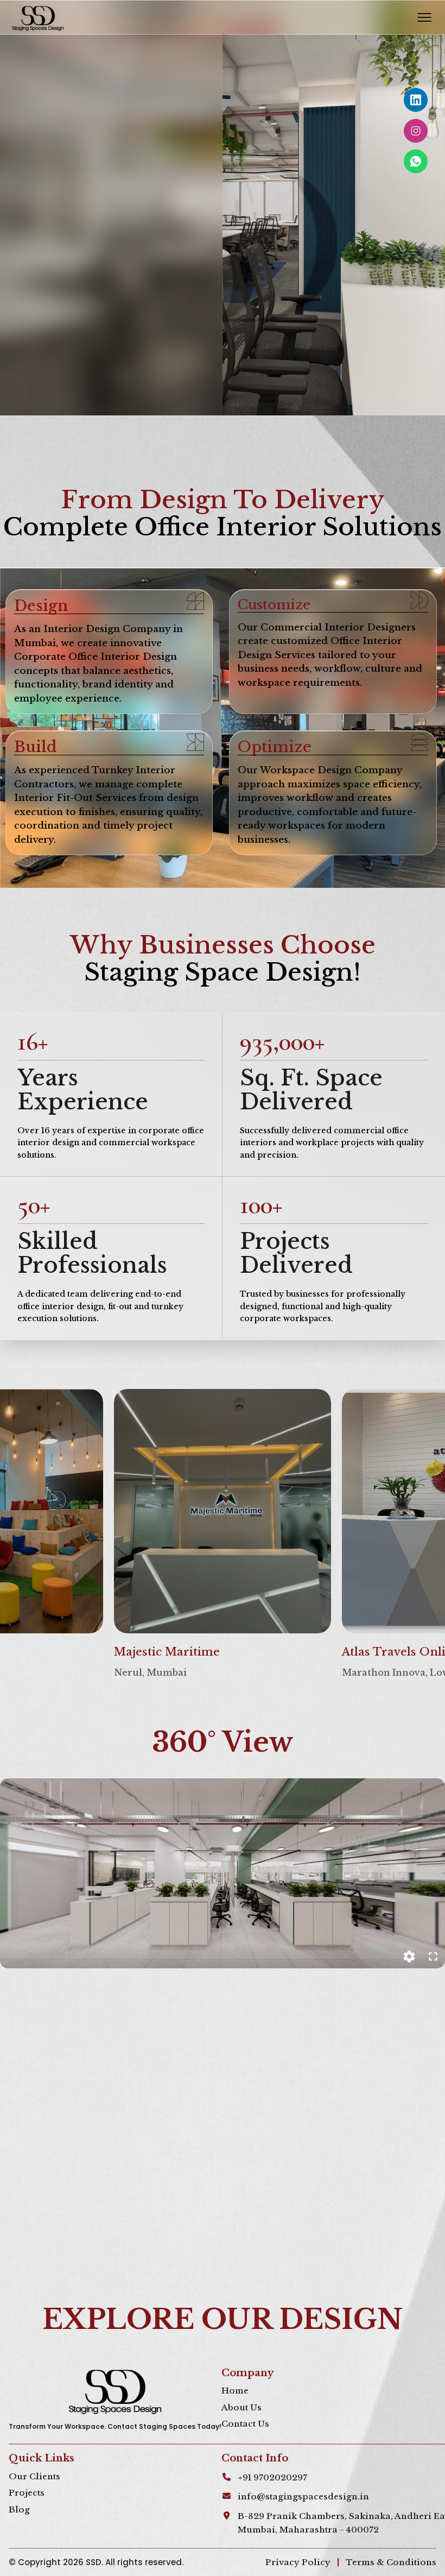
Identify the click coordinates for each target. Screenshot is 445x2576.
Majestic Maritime (167, 1652)
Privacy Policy (298, 2562)
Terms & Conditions (391, 2562)
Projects (27, 2493)
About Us (241, 2407)
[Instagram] (416, 131)
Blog (19, 2509)
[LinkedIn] (416, 100)
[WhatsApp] (416, 161)
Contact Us (245, 2424)
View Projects (68, 330)
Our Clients (34, 2476)
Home (235, 2391)
